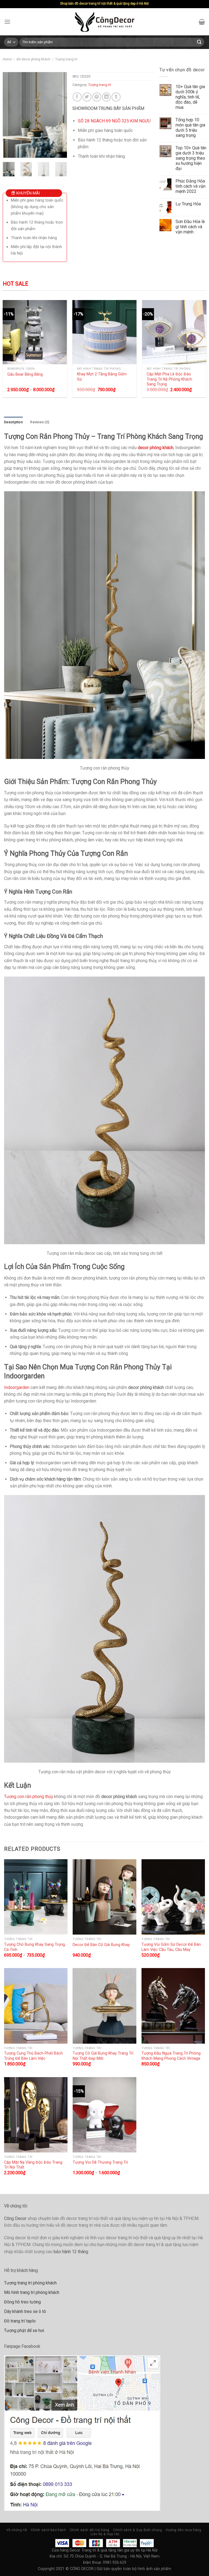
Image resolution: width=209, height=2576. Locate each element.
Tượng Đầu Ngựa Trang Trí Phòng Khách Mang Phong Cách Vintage (171, 2056)
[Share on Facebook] (77, 97)
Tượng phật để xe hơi (24, 2331)
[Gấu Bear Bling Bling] (35, 332)
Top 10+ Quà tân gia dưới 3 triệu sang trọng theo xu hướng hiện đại (191, 158)
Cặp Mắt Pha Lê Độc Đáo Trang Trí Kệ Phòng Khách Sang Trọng (169, 379)
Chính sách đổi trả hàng (90, 2530)
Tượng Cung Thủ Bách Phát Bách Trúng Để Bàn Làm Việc (33, 2056)
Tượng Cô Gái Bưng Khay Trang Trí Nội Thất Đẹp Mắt (103, 2056)
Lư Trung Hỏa (188, 204)
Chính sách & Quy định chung (137, 2530)
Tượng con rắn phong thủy (29, 1797)
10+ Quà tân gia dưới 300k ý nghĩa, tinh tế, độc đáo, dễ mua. (190, 97)
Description (13, 422)
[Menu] (7, 22)
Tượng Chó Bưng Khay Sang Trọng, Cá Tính (35, 1947)
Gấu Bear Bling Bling (25, 374)
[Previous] (11, 115)
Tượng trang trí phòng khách (30, 2283)
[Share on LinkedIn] (107, 97)
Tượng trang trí (66, 59)
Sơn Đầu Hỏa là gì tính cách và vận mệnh (190, 227)
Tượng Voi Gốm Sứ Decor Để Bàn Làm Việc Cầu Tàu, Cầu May (171, 1947)
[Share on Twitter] (87, 97)
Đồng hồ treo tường (22, 2302)
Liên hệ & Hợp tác (105, 2534)
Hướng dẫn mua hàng (184, 2530)
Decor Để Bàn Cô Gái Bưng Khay (101, 1945)
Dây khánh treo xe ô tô (25, 2311)
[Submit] (199, 42)
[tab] (13, 422)
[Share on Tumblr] (116, 97)
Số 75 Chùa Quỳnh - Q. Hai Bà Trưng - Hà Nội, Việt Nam (112, 2556)
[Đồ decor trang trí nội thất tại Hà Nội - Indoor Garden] (105, 22)
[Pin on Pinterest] (97, 97)
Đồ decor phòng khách (33, 59)
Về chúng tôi (17, 2530)
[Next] (59, 115)
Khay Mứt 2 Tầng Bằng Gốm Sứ (102, 377)
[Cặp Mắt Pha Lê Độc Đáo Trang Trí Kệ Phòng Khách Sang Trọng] (174, 332)
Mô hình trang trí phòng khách (32, 2292)
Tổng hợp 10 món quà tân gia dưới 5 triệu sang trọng (190, 128)
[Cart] (202, 22)
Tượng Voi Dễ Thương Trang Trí (100, 2162)
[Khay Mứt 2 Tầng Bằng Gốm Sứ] (105, 332)
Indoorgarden (17, 1387)
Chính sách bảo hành (48, 2530)
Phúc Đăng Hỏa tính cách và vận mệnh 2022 (190, 186)
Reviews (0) (40, 422)
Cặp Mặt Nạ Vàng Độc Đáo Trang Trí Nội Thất (33, 2165)
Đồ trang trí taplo (20, 2321)
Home (7, 59)
